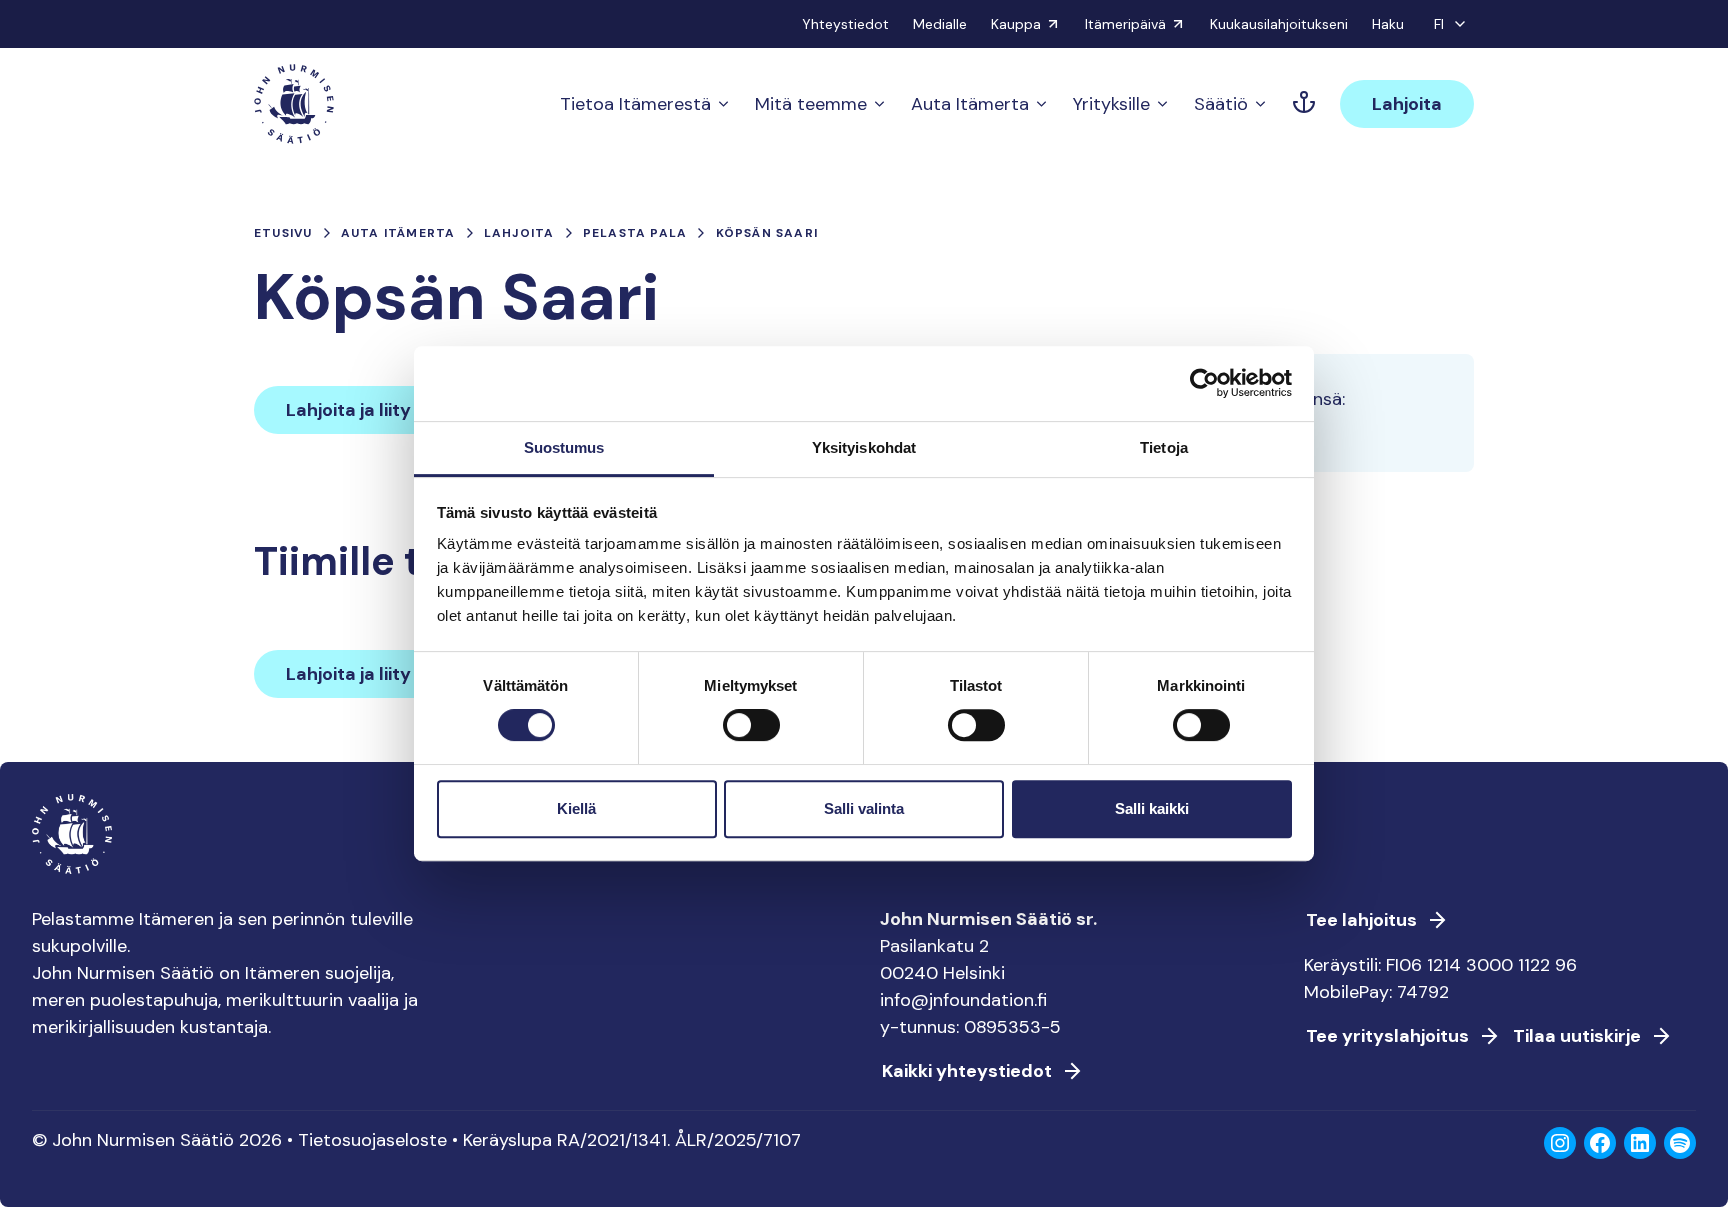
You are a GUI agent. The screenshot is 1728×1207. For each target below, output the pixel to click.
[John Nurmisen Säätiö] (294, 104)
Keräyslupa (507, 1140)
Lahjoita (1407, 104)
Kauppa (1016, 24)
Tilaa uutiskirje (1577, 1036)
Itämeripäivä (1125, 24)
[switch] (751, 733)
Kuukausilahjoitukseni (1279, 24)
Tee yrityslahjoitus (1387, 1036)
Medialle (940, 24)
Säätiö (1221, 104)
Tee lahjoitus (1361, 920)
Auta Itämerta (970, 104)
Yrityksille (1111, 104)
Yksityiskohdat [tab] (864, 447)
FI (1439, 24)
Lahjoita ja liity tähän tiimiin (404, 410)
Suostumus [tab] (564, 447)
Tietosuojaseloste (372, 1140)
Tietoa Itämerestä (635, 104)
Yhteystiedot (845, 24)
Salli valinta (864, 808)
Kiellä (576, 808)
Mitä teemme (811, 104)
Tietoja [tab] (1164, 447)
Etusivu (283, 233)
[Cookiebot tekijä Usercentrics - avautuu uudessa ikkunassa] (1204, 383)
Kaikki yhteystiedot (967, 1071)
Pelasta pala (635, 233)
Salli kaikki (1152, 808)
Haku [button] (1388, 24)
